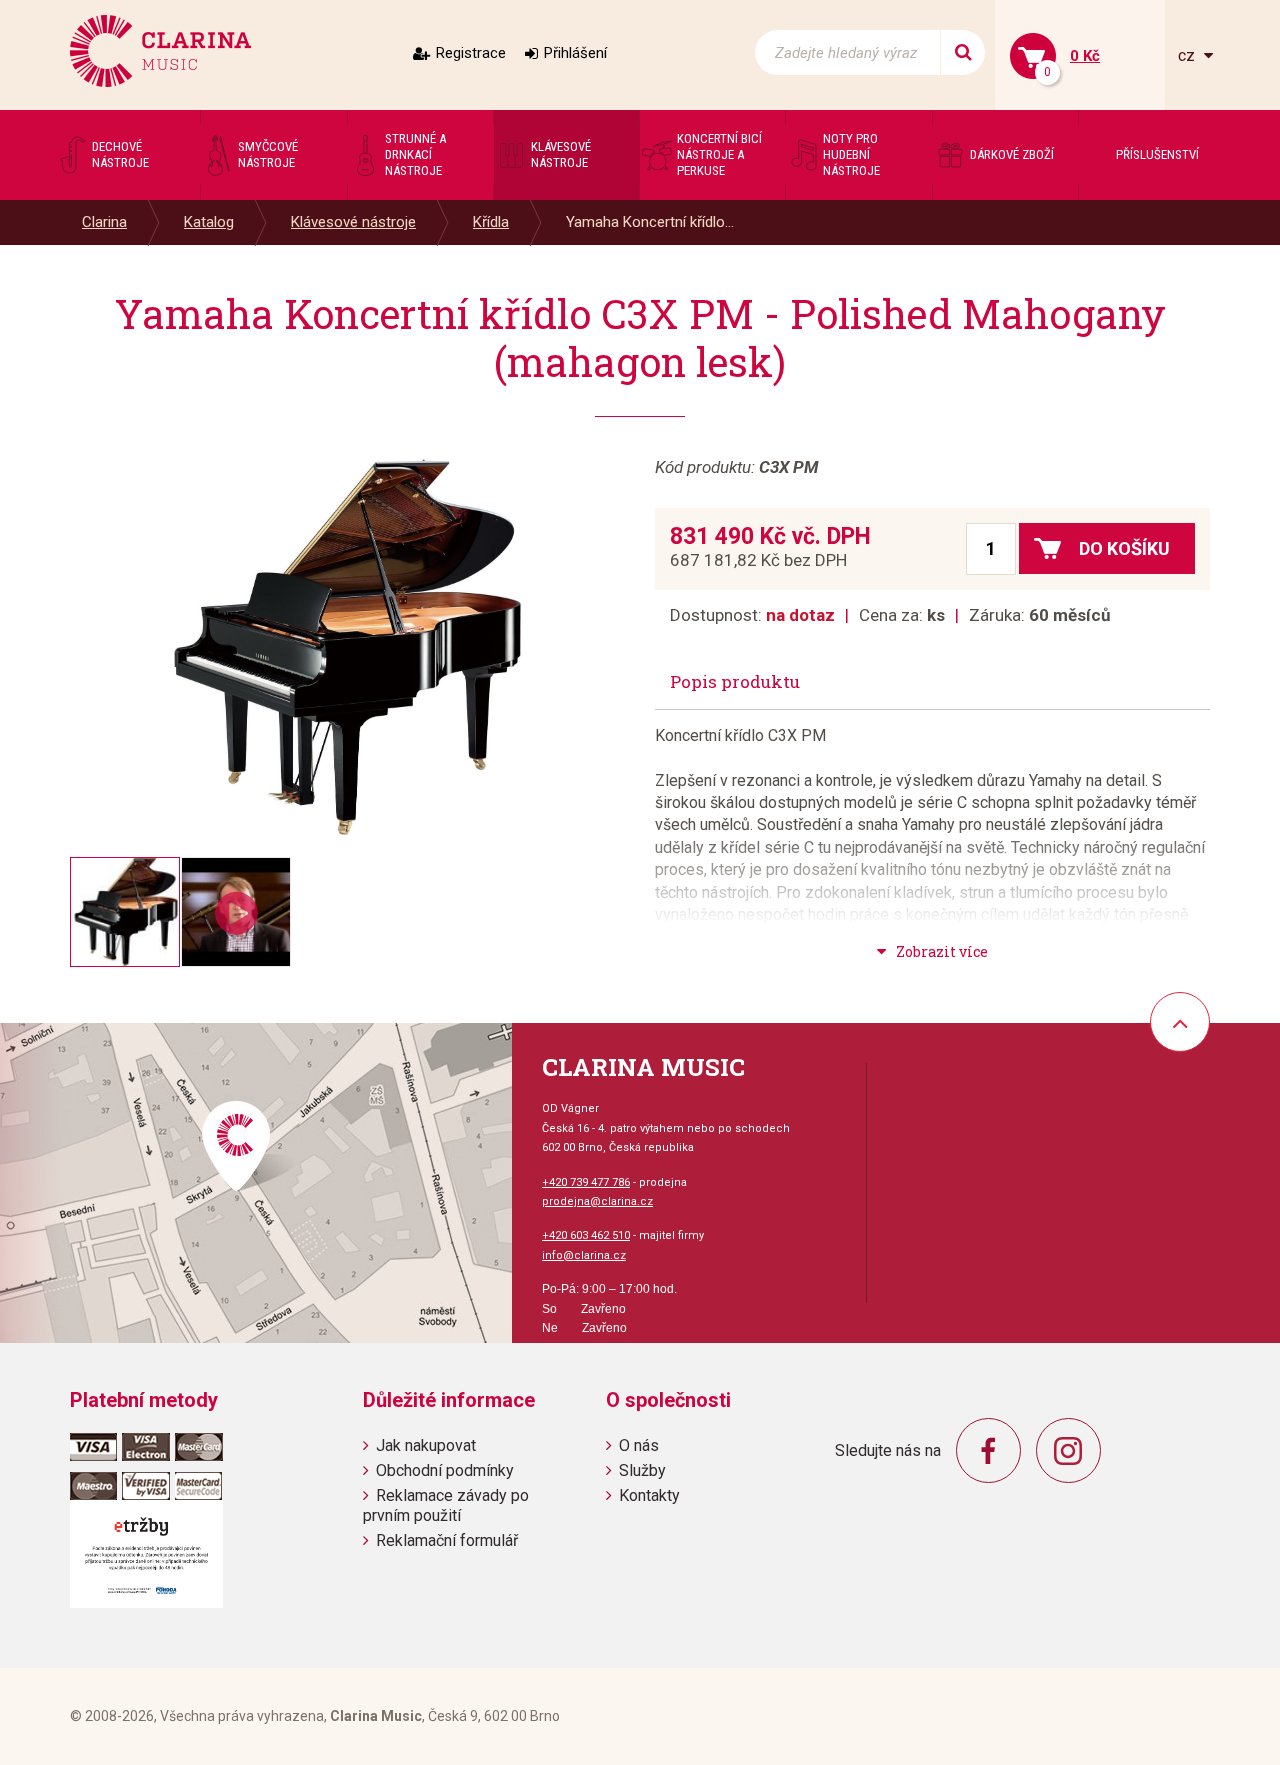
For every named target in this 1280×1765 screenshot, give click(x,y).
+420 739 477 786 (586, 1182)
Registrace (471, 53)
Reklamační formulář (447, 1540)
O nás (639, 1445)
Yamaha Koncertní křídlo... (650, 222)
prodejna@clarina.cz (597, 1201)
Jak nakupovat (426, 1445)
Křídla (491, 222)
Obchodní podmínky (445, 1470)
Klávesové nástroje (353, 222)
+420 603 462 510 (586, 1235)
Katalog (209, 222)
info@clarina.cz (584, 1255)
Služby (642, 1470)
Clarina (104, 222)
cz (1188, 55)
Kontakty (649, 1495)
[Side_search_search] (962, 52)
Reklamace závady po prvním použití (446, 1505)
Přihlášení (575, 53)
